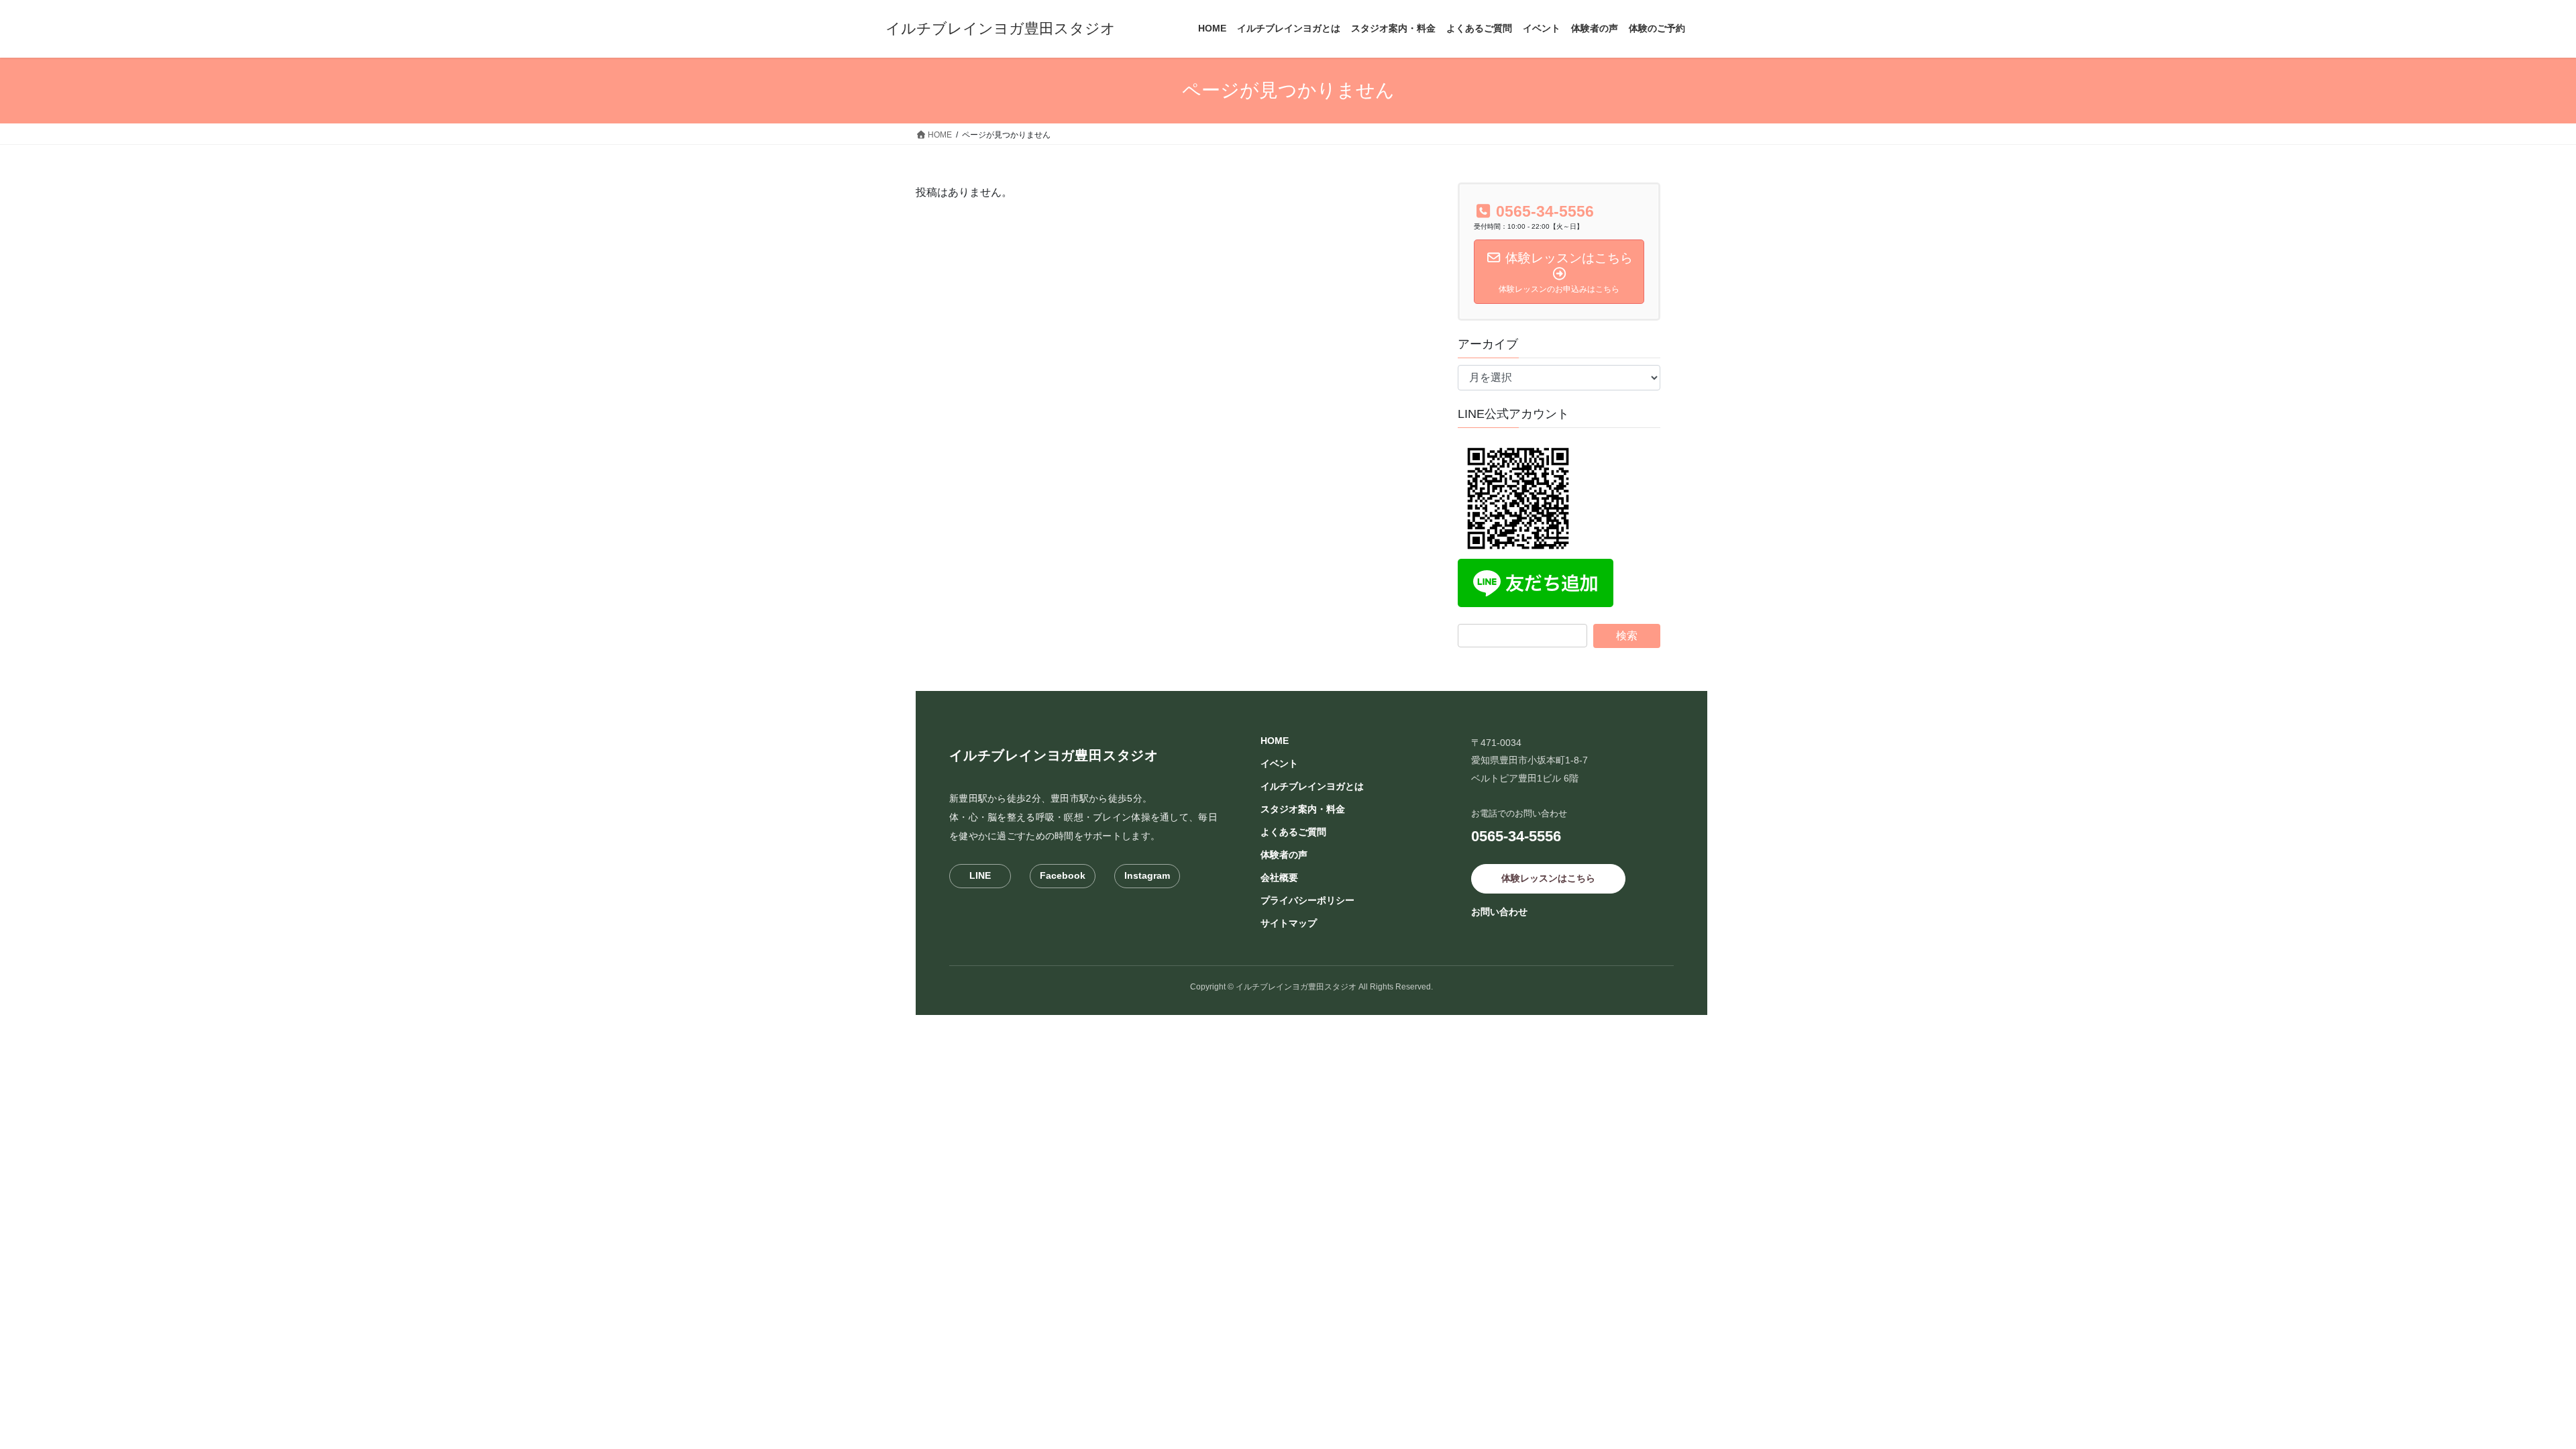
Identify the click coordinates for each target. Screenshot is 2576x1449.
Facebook (1063, 875)
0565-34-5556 (1516, 836)
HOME (1275, 741)
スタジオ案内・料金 (1303, 809)
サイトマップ (1289, 923)
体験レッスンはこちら (1548, 878)
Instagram (1147, 875)
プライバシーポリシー (1307, 900)
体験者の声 (1284, 855)
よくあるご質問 (1293, 832)
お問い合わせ (1499, 912)
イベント (1279, 763)
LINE (980, 875)
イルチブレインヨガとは (1312, 786)
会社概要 (1279, 877)
